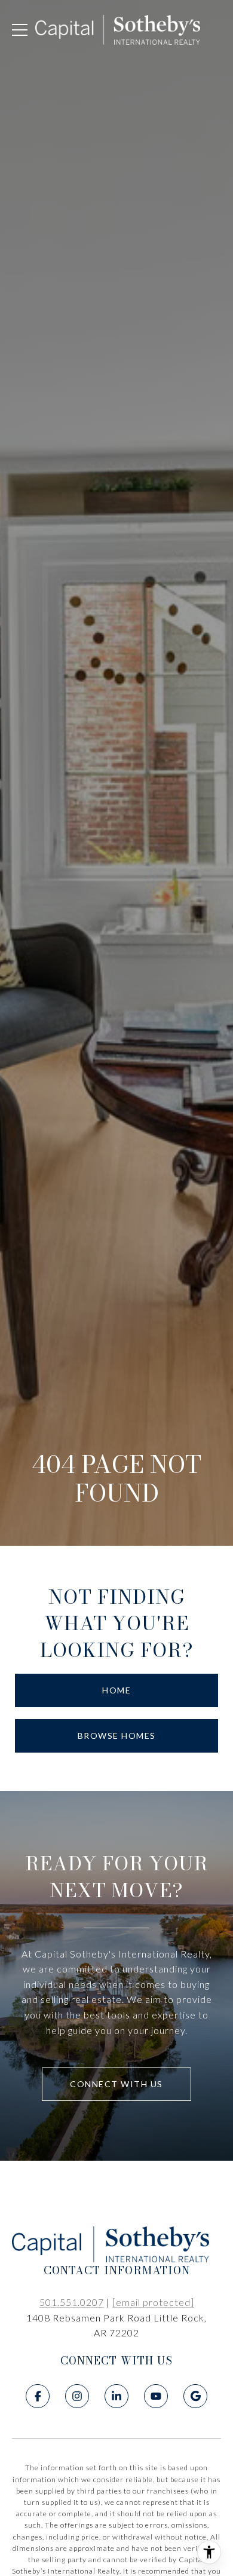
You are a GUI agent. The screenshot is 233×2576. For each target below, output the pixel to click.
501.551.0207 (72, 2302)
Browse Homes (117, 1736)
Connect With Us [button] (116, 2084)
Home (116, 1690)
